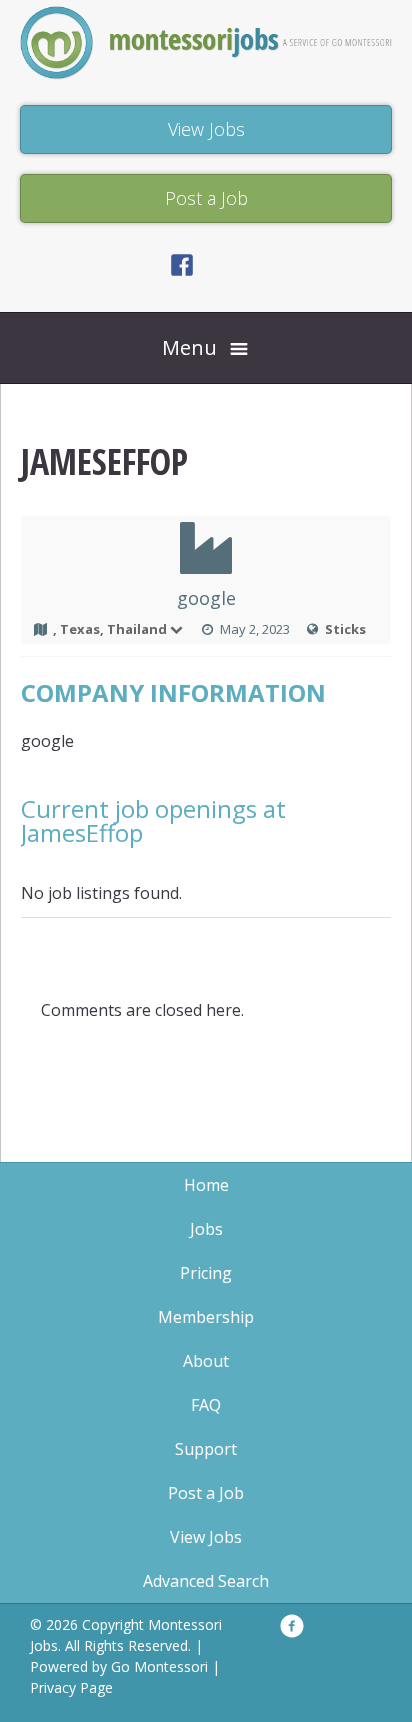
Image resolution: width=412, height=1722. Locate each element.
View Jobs (206, 1537)
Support (206, 1449)
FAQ (206, 1405)
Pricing (206, 1273)
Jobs (206, 1229)
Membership (206, 1317)
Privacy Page (71, 1687)
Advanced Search (206, 1581)
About (206, 1361)
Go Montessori (159, 1666)
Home (206, 1185)
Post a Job (206, 1493)
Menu (189, 347)
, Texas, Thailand (110, 629)
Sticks (345, 629)
